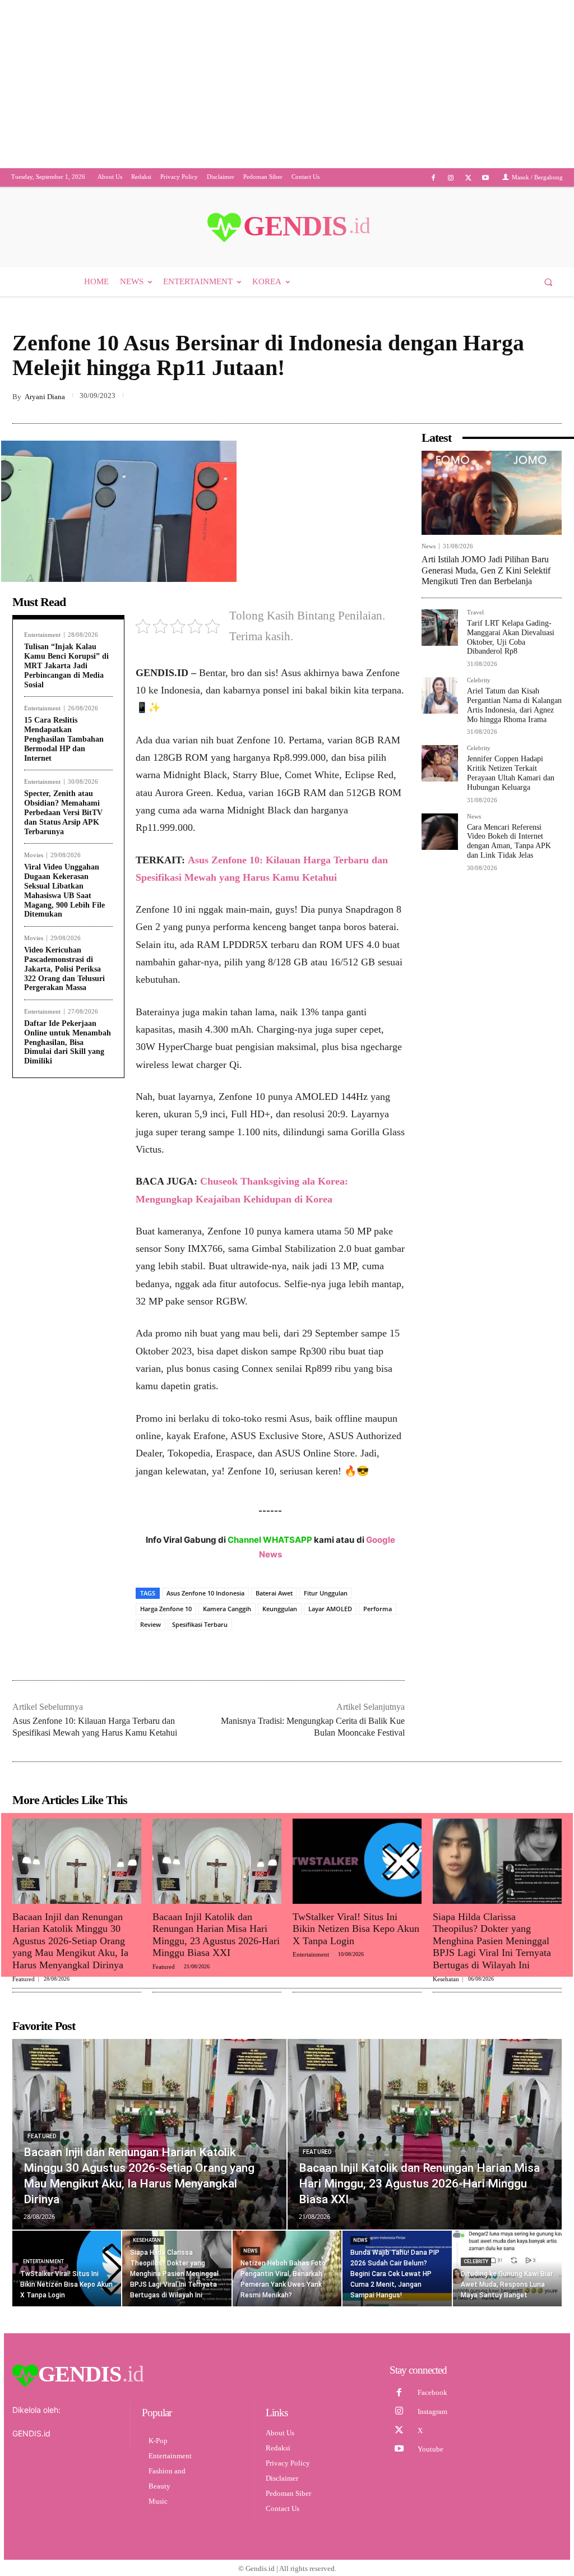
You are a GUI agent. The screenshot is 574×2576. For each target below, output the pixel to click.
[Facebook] (433, 191)
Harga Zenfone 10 (166, 1622)
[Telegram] (550, 410)
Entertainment (42, 648)
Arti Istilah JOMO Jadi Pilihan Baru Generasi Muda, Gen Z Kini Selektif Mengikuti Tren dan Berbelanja (486, 583)
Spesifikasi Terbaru (200, 1638)
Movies (34, 869)
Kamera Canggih (227, 1622)
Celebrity (479, 694)
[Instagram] (450, 191)
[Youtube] (486, 191)
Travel (475, 626)
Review (151, 1638)
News (429, 560)
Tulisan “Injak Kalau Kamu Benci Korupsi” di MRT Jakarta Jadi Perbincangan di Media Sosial (66, 679)
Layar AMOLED (330, 1622)
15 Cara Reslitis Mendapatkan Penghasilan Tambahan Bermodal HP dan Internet (64, 752)
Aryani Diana (45, 410)
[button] (548, 295)
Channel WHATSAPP (270, 1553)
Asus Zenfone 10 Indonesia (205, 1606)
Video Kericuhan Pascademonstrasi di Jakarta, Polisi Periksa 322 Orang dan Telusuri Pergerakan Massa (64, 982)
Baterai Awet (274, 1606)
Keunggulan (280, 1622)
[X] (468, 191)
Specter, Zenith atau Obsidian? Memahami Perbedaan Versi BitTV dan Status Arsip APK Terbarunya (63, 826)
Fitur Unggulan (326, 1606)
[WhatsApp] (525, 410)
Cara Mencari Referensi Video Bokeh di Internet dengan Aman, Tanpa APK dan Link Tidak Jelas (509, 855)
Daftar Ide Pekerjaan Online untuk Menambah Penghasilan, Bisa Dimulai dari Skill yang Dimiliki (68, 1056)
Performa (378, 1622)
